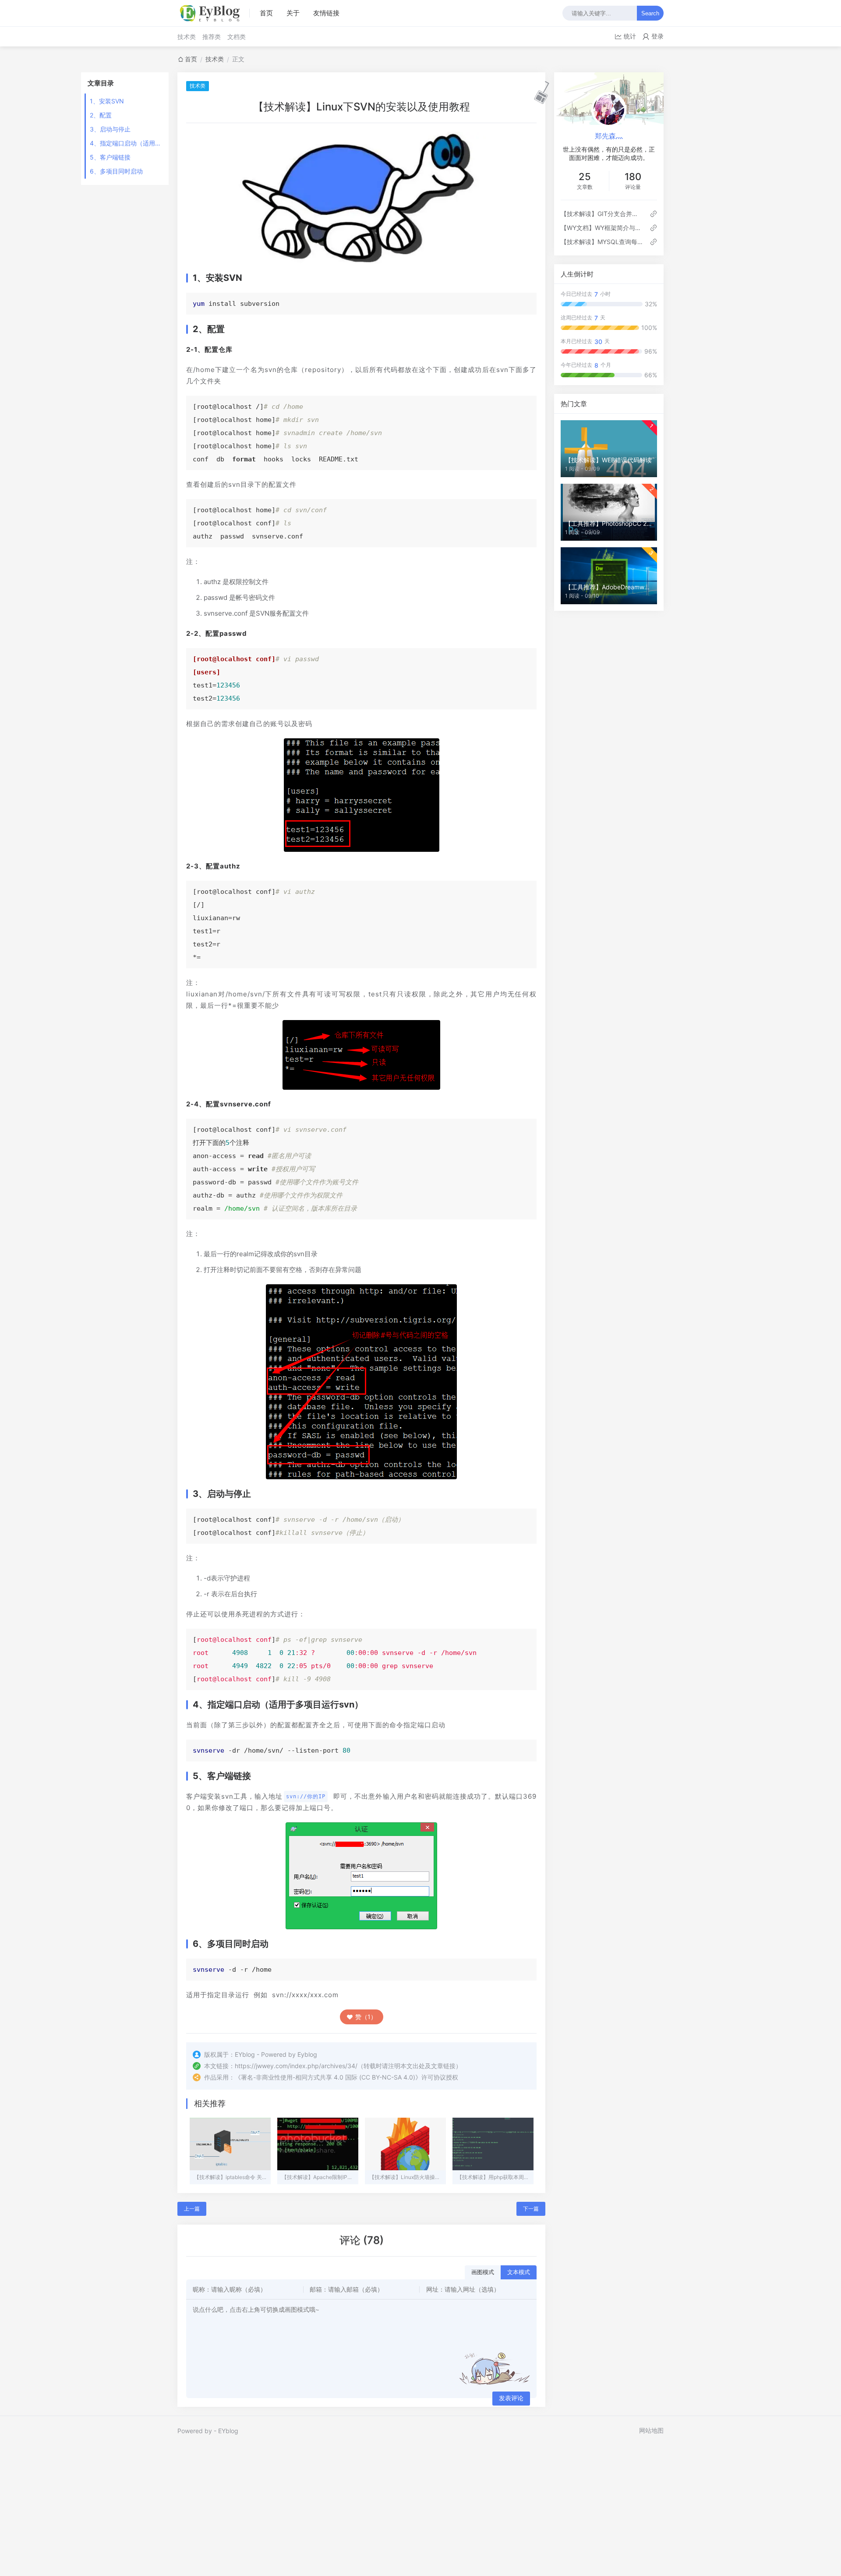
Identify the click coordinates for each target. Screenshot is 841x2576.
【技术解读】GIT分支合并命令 (602, 214)
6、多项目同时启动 (116, 171)
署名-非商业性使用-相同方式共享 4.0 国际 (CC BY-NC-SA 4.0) (328, 2077)
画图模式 (483, 2272)
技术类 (187, 37)
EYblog (228, 2431)
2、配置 (101, 115)
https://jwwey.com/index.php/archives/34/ (296, 2066)
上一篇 (192, 2209)
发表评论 (511, 2398)
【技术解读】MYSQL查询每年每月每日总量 (602, 242)
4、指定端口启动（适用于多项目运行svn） (126, 143)
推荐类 (212, 37)
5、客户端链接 (110, 157)
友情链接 (326, 13)
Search (650, 13)
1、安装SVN (107, 101)
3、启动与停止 (110, 129)
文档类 (237, 37)
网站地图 (651, 2430)
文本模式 (519, 2272)
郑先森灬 (609, 136)
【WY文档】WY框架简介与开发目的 (602, 228)
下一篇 (531, 2209)
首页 (266, 13)
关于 (293, 13)
